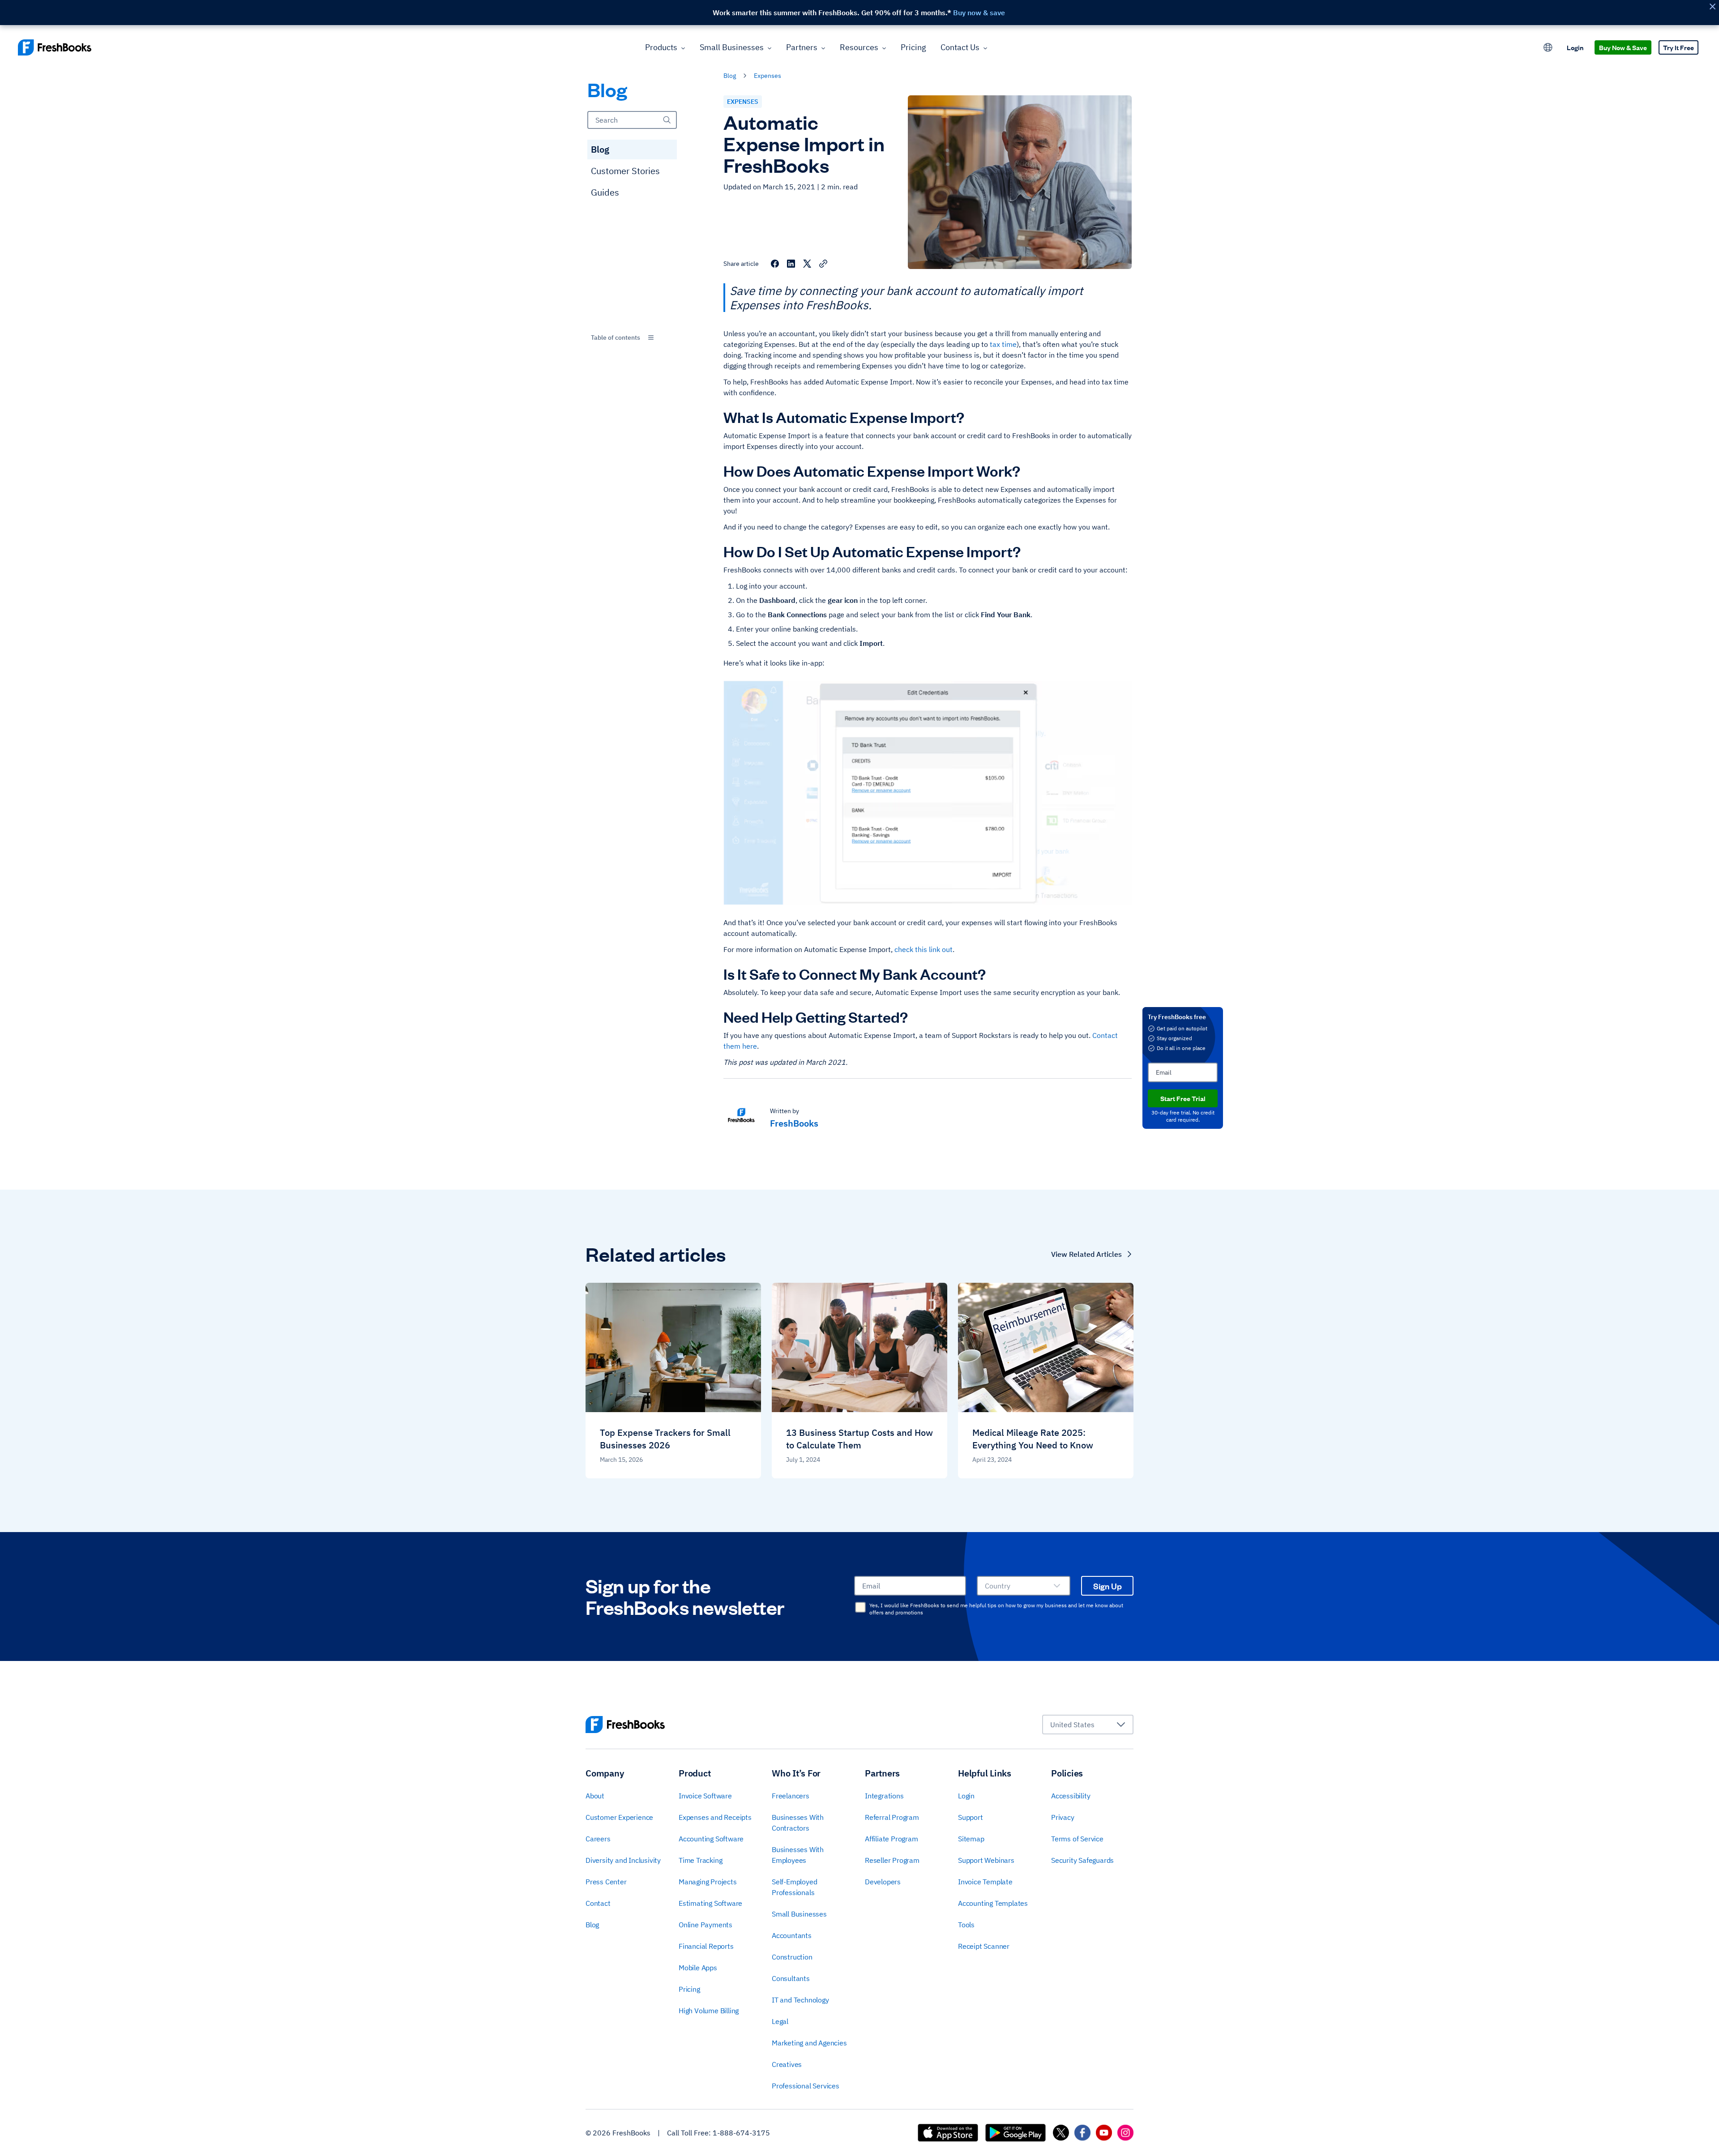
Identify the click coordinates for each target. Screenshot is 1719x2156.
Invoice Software (705, 1796)
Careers (598, 1839)
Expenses (768, 76)
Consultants (791, 1978)
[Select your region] (1548, 47)
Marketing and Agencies (809, 2043)
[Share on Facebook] (775, 264)
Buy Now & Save (1623, 47)
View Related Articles (1086, 1254)
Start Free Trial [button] (1183, 1098)
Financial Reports (706, 1946)
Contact (598, 1903)
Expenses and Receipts (715, 1817)
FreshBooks (794, 1123)
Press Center (606, 1882)
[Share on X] (807, 264)
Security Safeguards (1082, 1860)
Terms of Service (1077, 1839)
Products (661, 47)
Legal (780, 2021)
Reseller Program (892, 1860)
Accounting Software (711, 1839)
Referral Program (892, 1817)
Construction (792, 1957)
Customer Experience (619, 1817)
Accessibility (1071, 1796)
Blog (600, 149)
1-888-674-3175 (741, 2133)
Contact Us (960, 47)
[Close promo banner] (1712, 6)
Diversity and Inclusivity (623, 1860)
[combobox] (632, 337)
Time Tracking (700, 1860)
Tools (966, 1925)
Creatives (787, 2064)
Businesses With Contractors (798, 1823)
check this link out (924, 949)
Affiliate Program (892, 1839)
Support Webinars (986, 1860)
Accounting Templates (993, 1903)
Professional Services (806, 2086)
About (595, 1796)
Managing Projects (708, 1882)
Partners (802, 47)
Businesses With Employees (798, 1855)
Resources (859, 47)
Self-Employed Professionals (794, 1887)
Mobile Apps (698, 1968)
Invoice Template (985, 1882)
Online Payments (706, 1925)
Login (1575, 47)
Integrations (884, 1796)
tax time (1003, 344)
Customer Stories (625, 171)
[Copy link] (823, 264)
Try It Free (1678, 47)
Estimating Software (710, 1903)
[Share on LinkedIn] (791, 264)
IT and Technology (800, 2000)
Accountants (792, 1935)
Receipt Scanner (984, 1946)
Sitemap (971, 1839)
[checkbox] (860, 1607)
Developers (883, 1882)
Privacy (1063, 1817)
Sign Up (1108, 1586)
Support (971, 1817)
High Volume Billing (709, 2011)
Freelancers (791, 1796)
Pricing (913, 47)
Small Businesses (732, 47)
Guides (605, 192)
